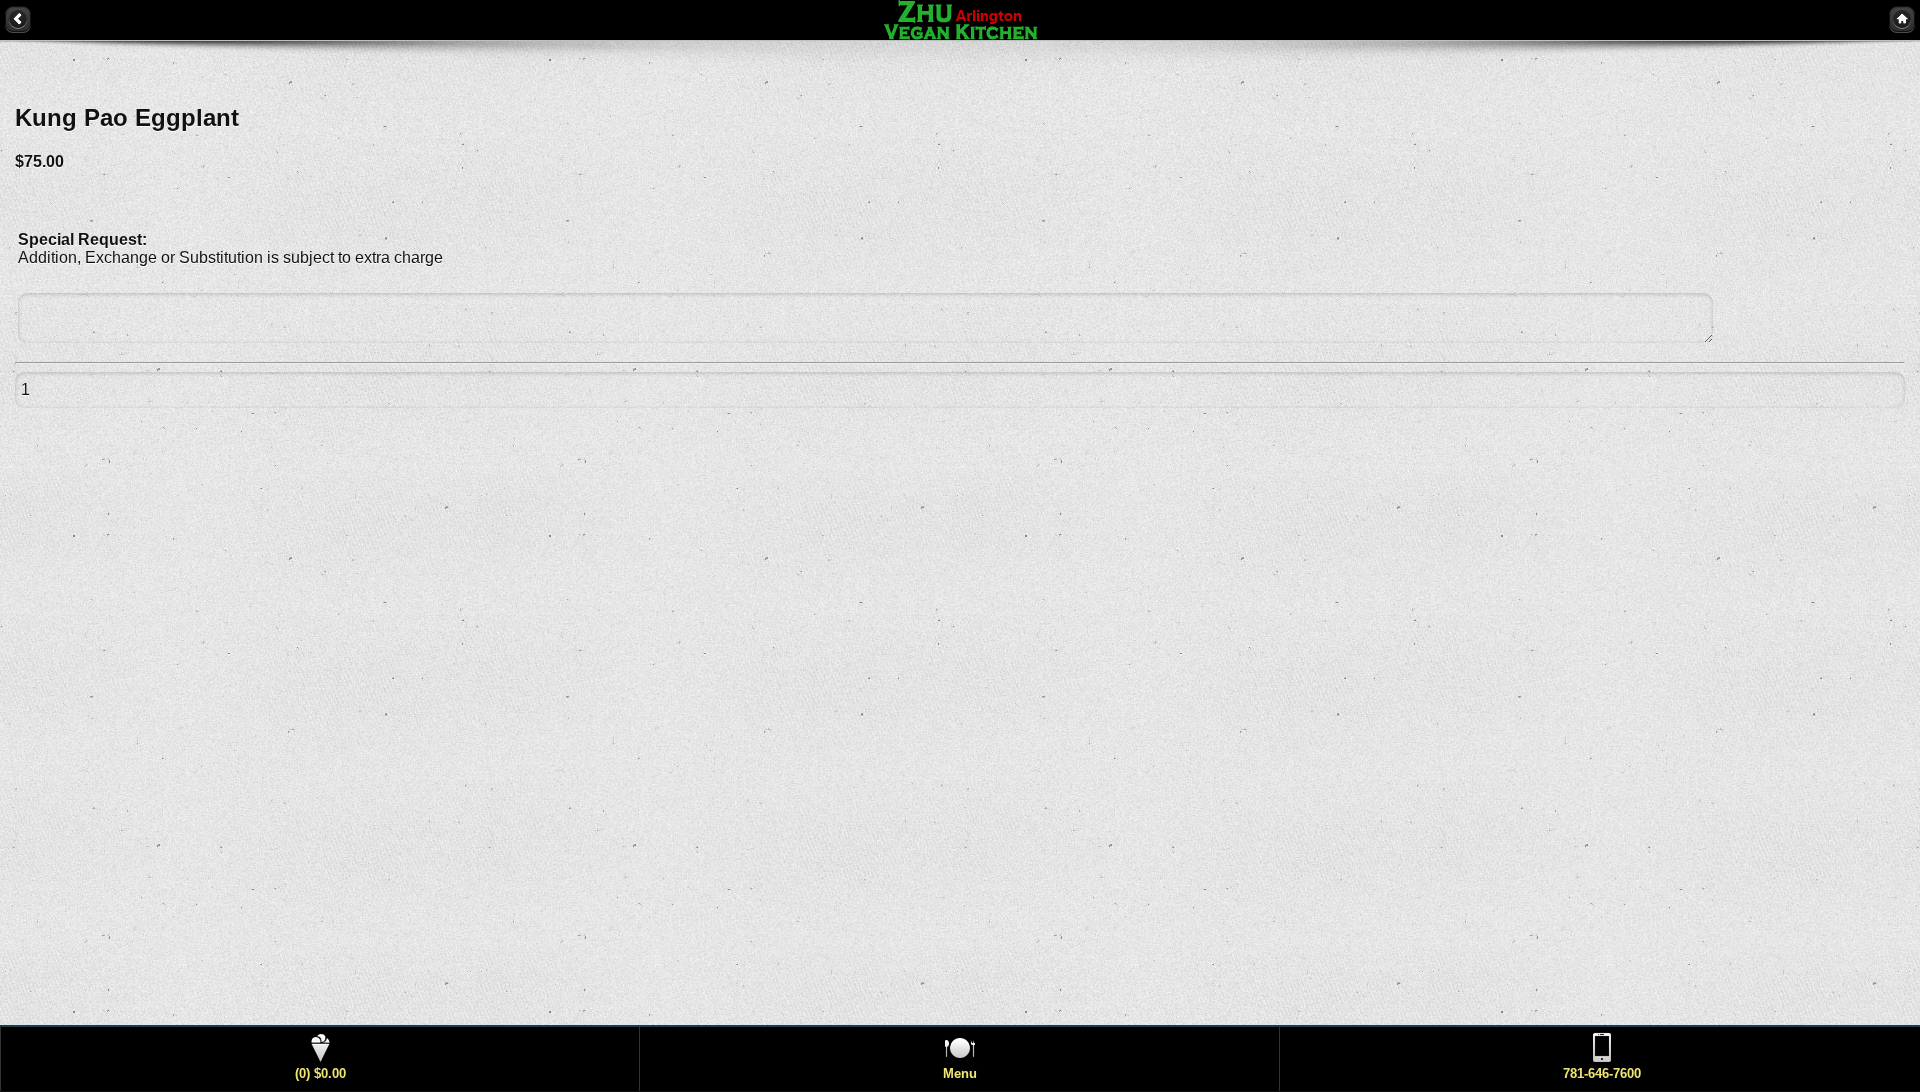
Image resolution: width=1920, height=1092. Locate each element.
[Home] (1902, 19)
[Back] (18, 19)
